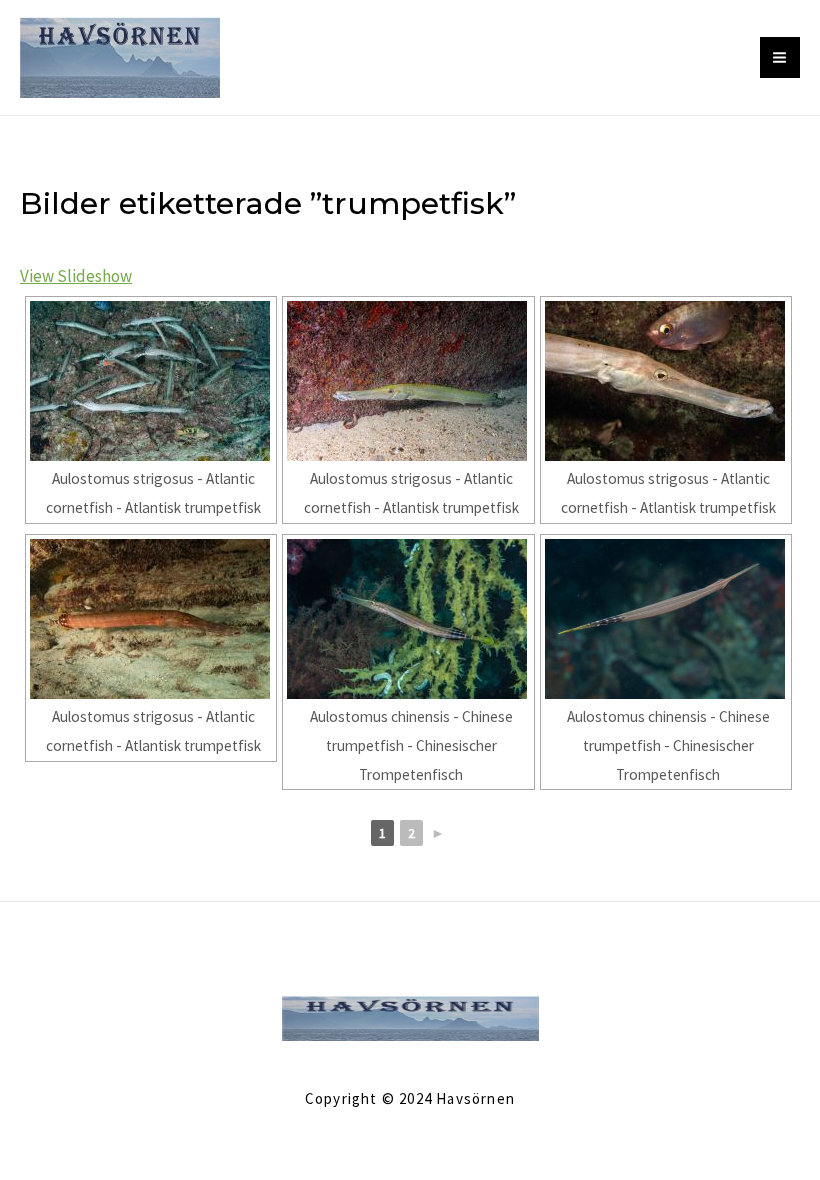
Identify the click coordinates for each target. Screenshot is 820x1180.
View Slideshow (76, 276)
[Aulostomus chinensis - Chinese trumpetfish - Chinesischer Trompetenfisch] (408, 619)
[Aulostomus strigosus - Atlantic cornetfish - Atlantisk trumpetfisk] (151, 381)
